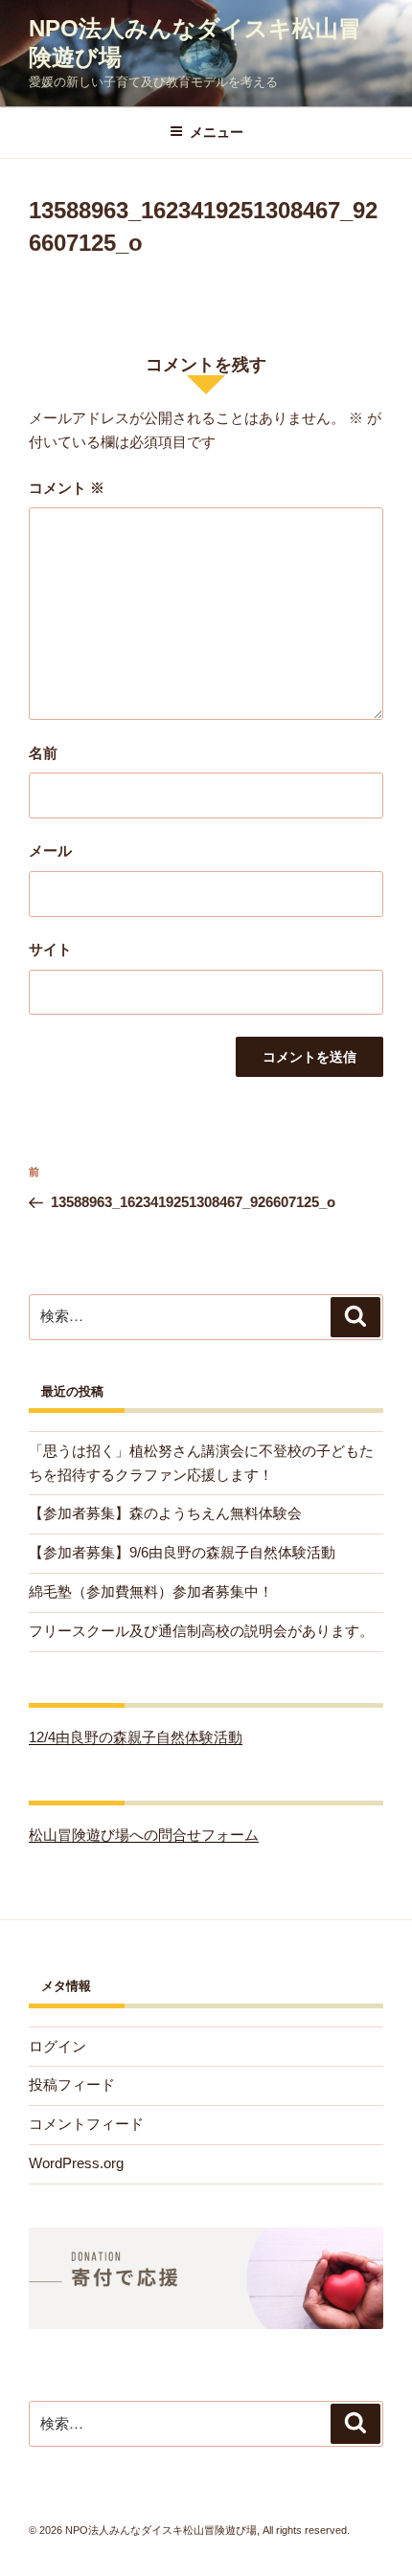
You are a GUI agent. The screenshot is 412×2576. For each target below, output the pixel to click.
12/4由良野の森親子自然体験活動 (136, 1737)
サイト (50, 949)
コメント (67, 488)
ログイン (57, 2046)
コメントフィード (86, 2124)
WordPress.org (76, 2163)
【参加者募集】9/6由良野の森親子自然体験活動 (182, 1552)
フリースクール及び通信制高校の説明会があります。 (201, 1631)
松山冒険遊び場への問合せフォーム (144, 1835)
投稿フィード (72, 2084)
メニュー (217, 132)
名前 (43, 753)
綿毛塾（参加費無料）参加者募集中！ (151, 1591)
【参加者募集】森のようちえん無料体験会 (165, 1513)
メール (50, 851)
